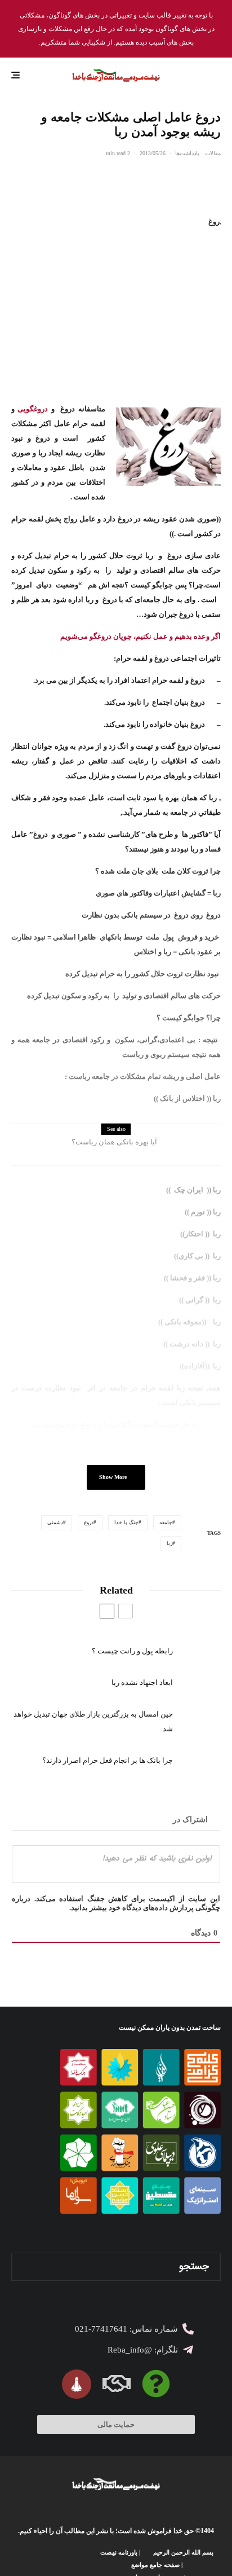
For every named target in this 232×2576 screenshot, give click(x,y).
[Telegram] (36, 2565)
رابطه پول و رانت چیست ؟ (132, 1651)
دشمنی (55, 1522)
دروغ (89, 1522)
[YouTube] (52, 2565)
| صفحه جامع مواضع (157, 2565)
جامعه (166, 1522)
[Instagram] (68, 2565)
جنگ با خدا (126, 1522)
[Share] (215, 179)
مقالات (213, 153)
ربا (169, 1543)
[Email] (156, 179)
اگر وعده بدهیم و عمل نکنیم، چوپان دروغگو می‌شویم (140, 636)
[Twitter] (85, 2565)
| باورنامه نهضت (120, 2552)
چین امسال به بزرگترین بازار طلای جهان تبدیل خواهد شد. (93, 1721)
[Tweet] (185, 179)
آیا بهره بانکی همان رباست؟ (114, 1142)
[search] (24, 2267)
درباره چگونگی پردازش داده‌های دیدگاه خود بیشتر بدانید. (116, 1903)
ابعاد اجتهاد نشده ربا (142, 1682)
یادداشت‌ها (187, 153)
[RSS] (19, 2565)
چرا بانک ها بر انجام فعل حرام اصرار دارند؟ (108, 1760)
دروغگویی (33, 409)
